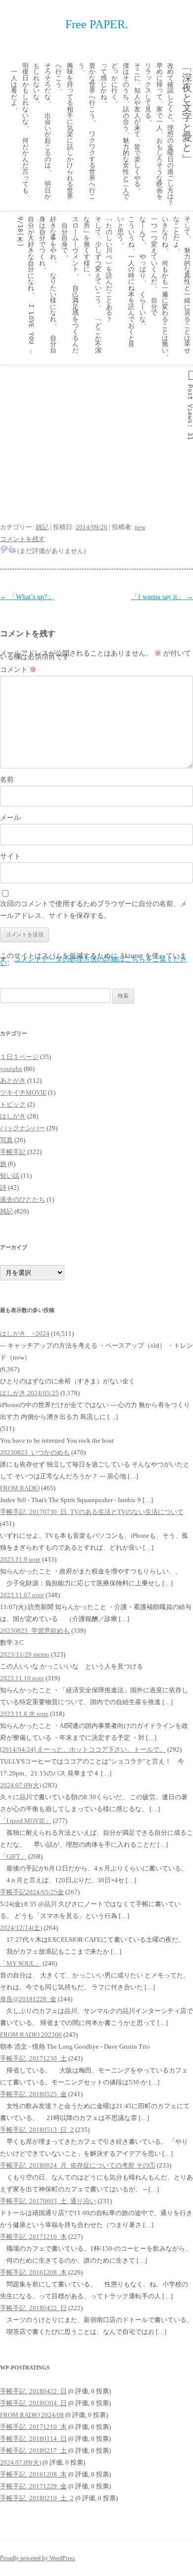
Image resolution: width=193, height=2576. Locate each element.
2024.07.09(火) (21, 1785)
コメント (18, 670)
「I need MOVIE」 (26, 1821)
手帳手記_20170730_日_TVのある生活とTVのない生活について (92, 1512)
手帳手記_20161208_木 (33, 2272)
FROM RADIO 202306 (31, 2035)
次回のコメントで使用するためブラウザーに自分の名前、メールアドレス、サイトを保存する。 (94, 910)
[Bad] (4, 549)
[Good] (12, 549)
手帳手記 (13, 1152)
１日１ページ (19, 1057)
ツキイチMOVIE (23, 1092)
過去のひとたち (23, 1199)
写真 (6, 1140)
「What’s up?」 (27, 597)
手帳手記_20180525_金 (33, 2094)
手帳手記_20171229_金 (33, 2486)
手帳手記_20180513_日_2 (37, 2130)
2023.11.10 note (22, 1678)
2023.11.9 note (20, 1559)
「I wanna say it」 (162, 597)
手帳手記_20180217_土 (33, 2450)
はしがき (13, 1116)
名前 (7, 780)
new (140, 527)
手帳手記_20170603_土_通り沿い (48, 2201)
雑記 (42, 527)
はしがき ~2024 (25, 1334)
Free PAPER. (97, 24)
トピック (13, 1104)
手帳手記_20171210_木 (33, 2237)
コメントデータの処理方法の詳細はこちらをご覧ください (94, 961)
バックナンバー (23, 1128)
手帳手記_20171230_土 (33, 2058)
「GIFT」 (13, 1856)
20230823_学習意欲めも (35, 1631)
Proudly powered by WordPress (38, 2558)
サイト (10, 856)
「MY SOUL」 (21, 1963)
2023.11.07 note (22, 1595)
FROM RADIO (20, 1488)
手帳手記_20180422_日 (33, 2308)
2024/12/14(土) (21, 1928)
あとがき (13, 1081)
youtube (11, 1069)
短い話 (10, 1176)
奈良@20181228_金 (28, 1999)
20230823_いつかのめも (35, 1452)
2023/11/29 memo (25, 1654)
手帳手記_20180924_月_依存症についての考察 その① (78, 2165)
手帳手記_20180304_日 (33, 2403)
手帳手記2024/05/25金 (32, 1892)
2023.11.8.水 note (24, 1714)
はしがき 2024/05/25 (29, 1393)
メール (10, 818)
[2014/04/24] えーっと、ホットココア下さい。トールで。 (83, 1749)
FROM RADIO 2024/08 (32, 2415)
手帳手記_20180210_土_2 (37, 2498)
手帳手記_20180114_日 (33, 2439)
